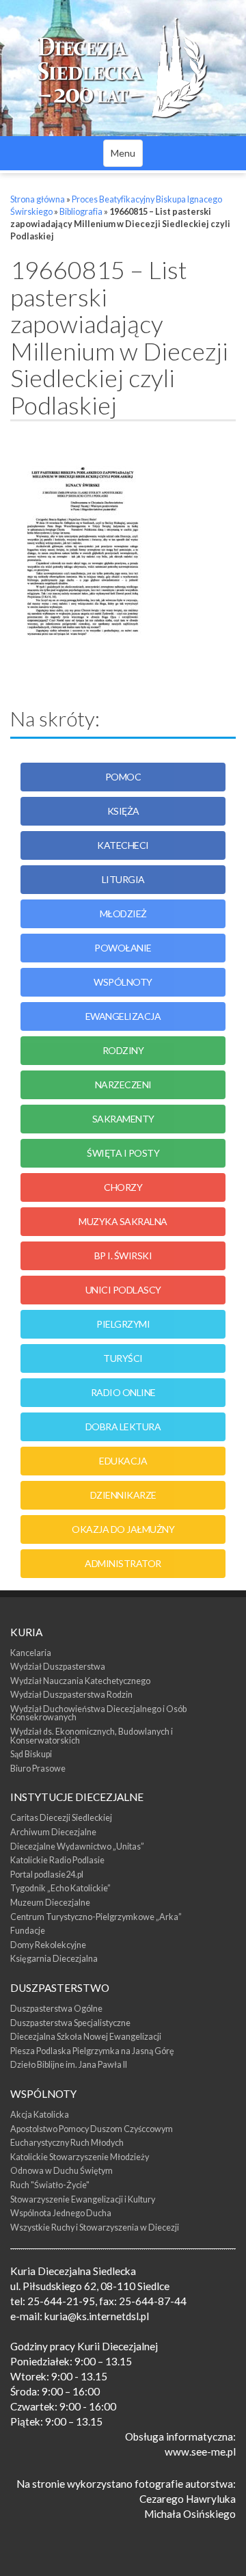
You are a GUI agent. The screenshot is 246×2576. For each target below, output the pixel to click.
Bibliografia (81, 212)
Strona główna (38, 199)
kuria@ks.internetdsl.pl (97, 2316)
